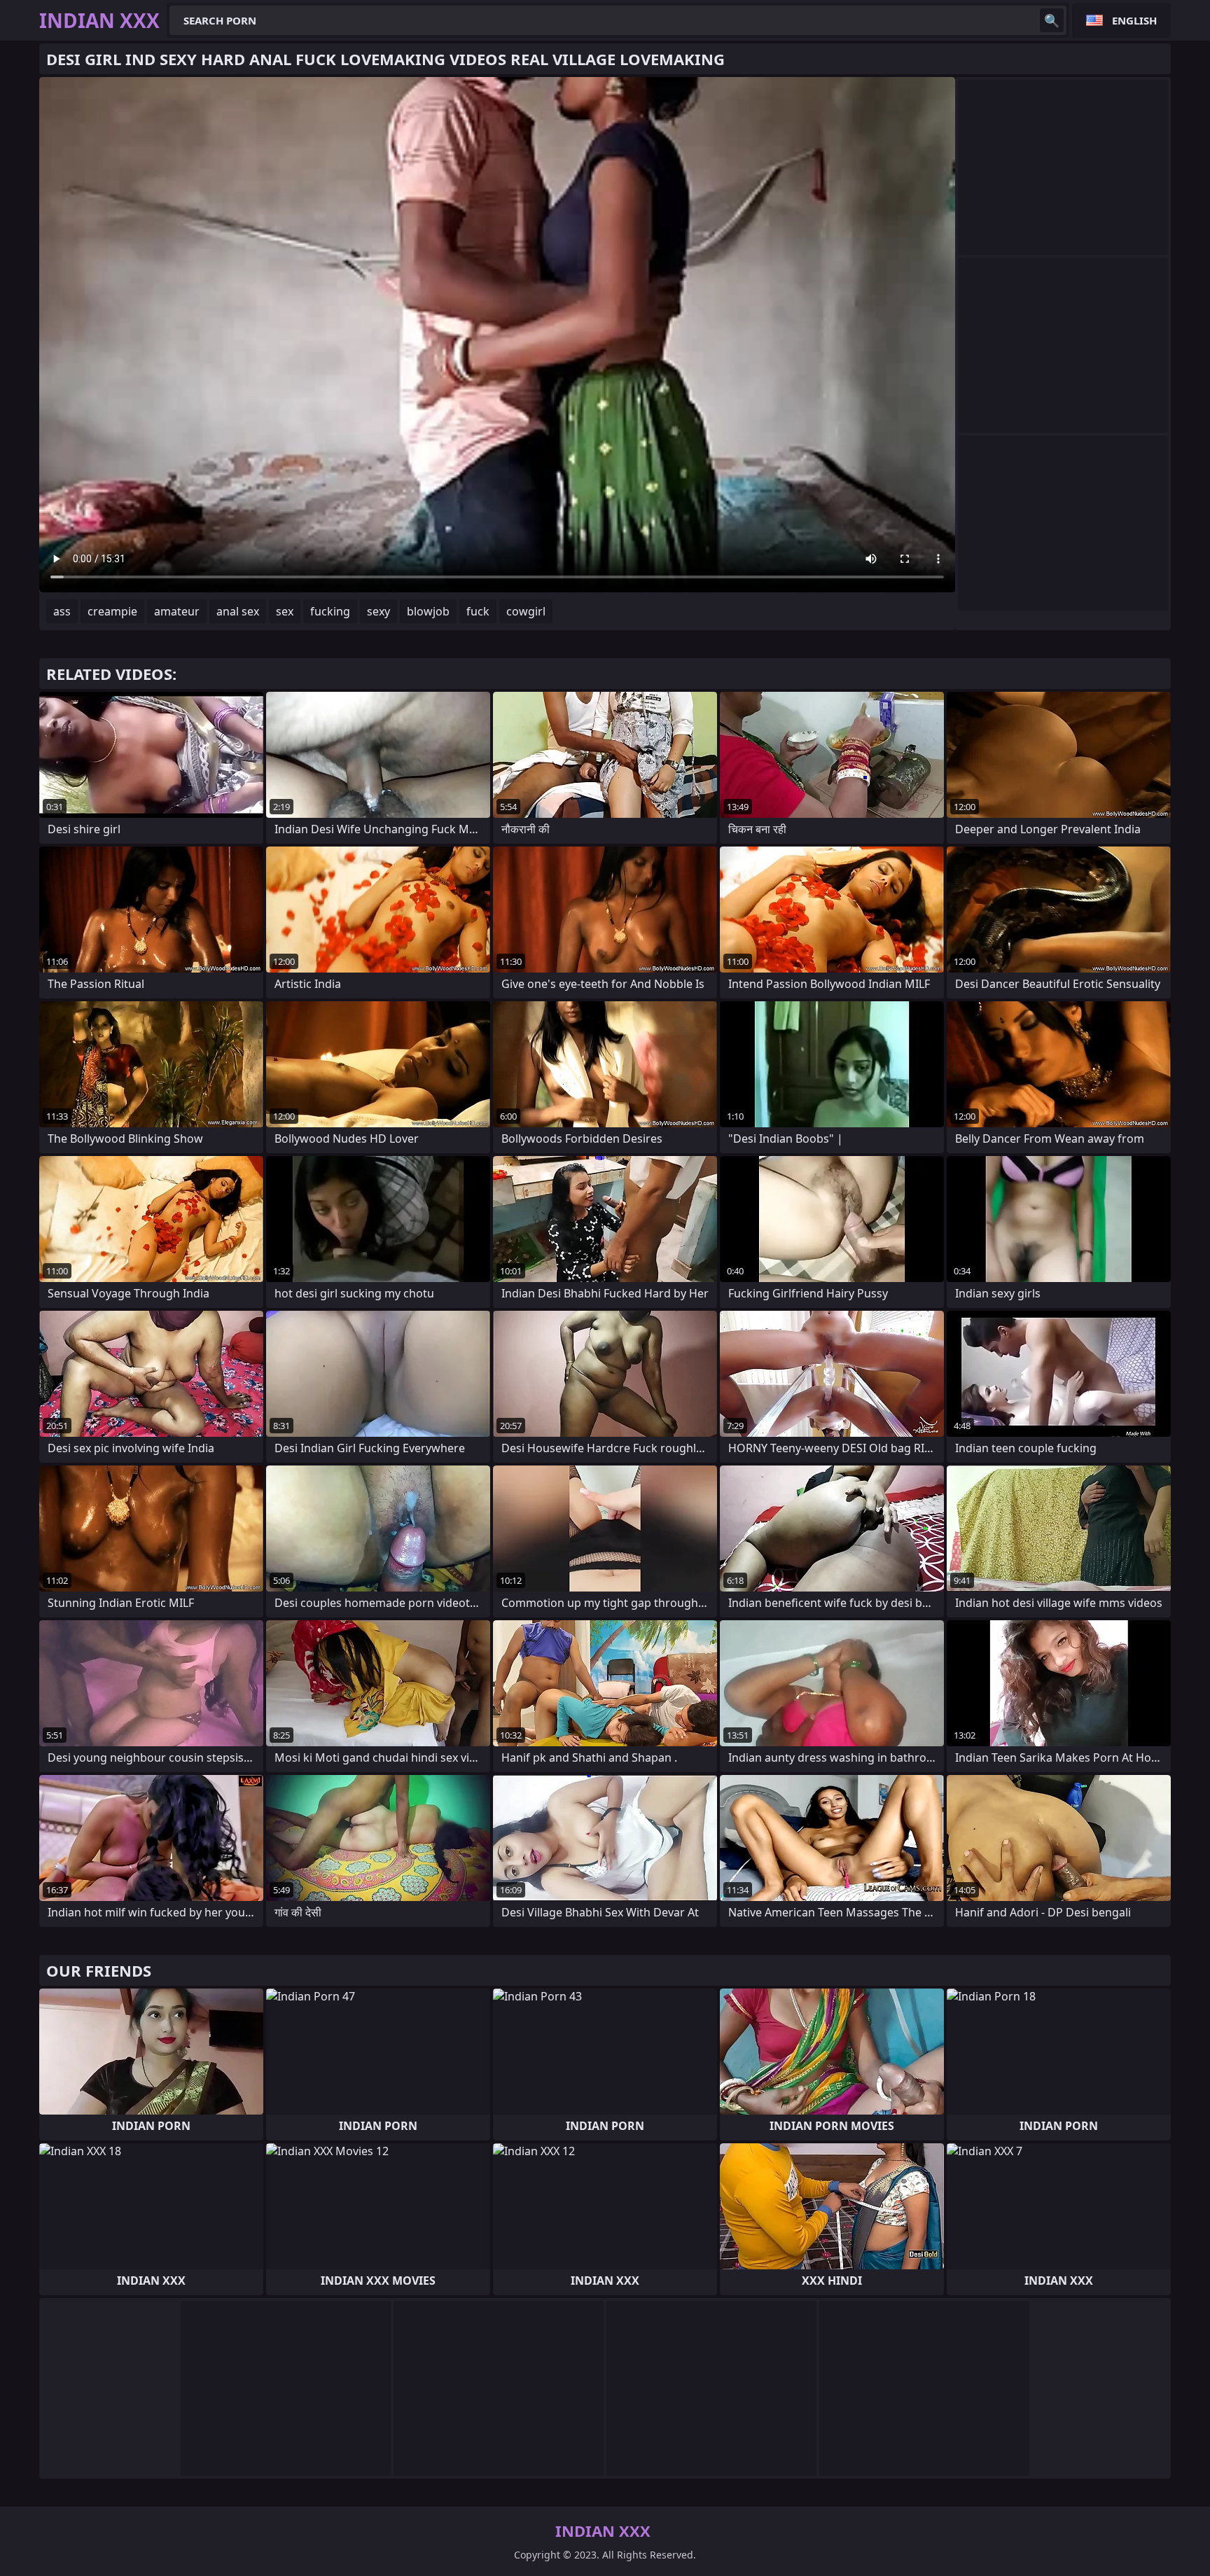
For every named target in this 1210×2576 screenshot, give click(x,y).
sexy (378, 611)
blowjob (428, 611)
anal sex (238, 611)
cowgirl (526, 611)
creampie (112, 611)
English (1134, 20)
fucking (330, 611)
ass (62, 611)
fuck (478, 611)
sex (285, 611)
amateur (177, 611)
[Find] (1052, 20)
